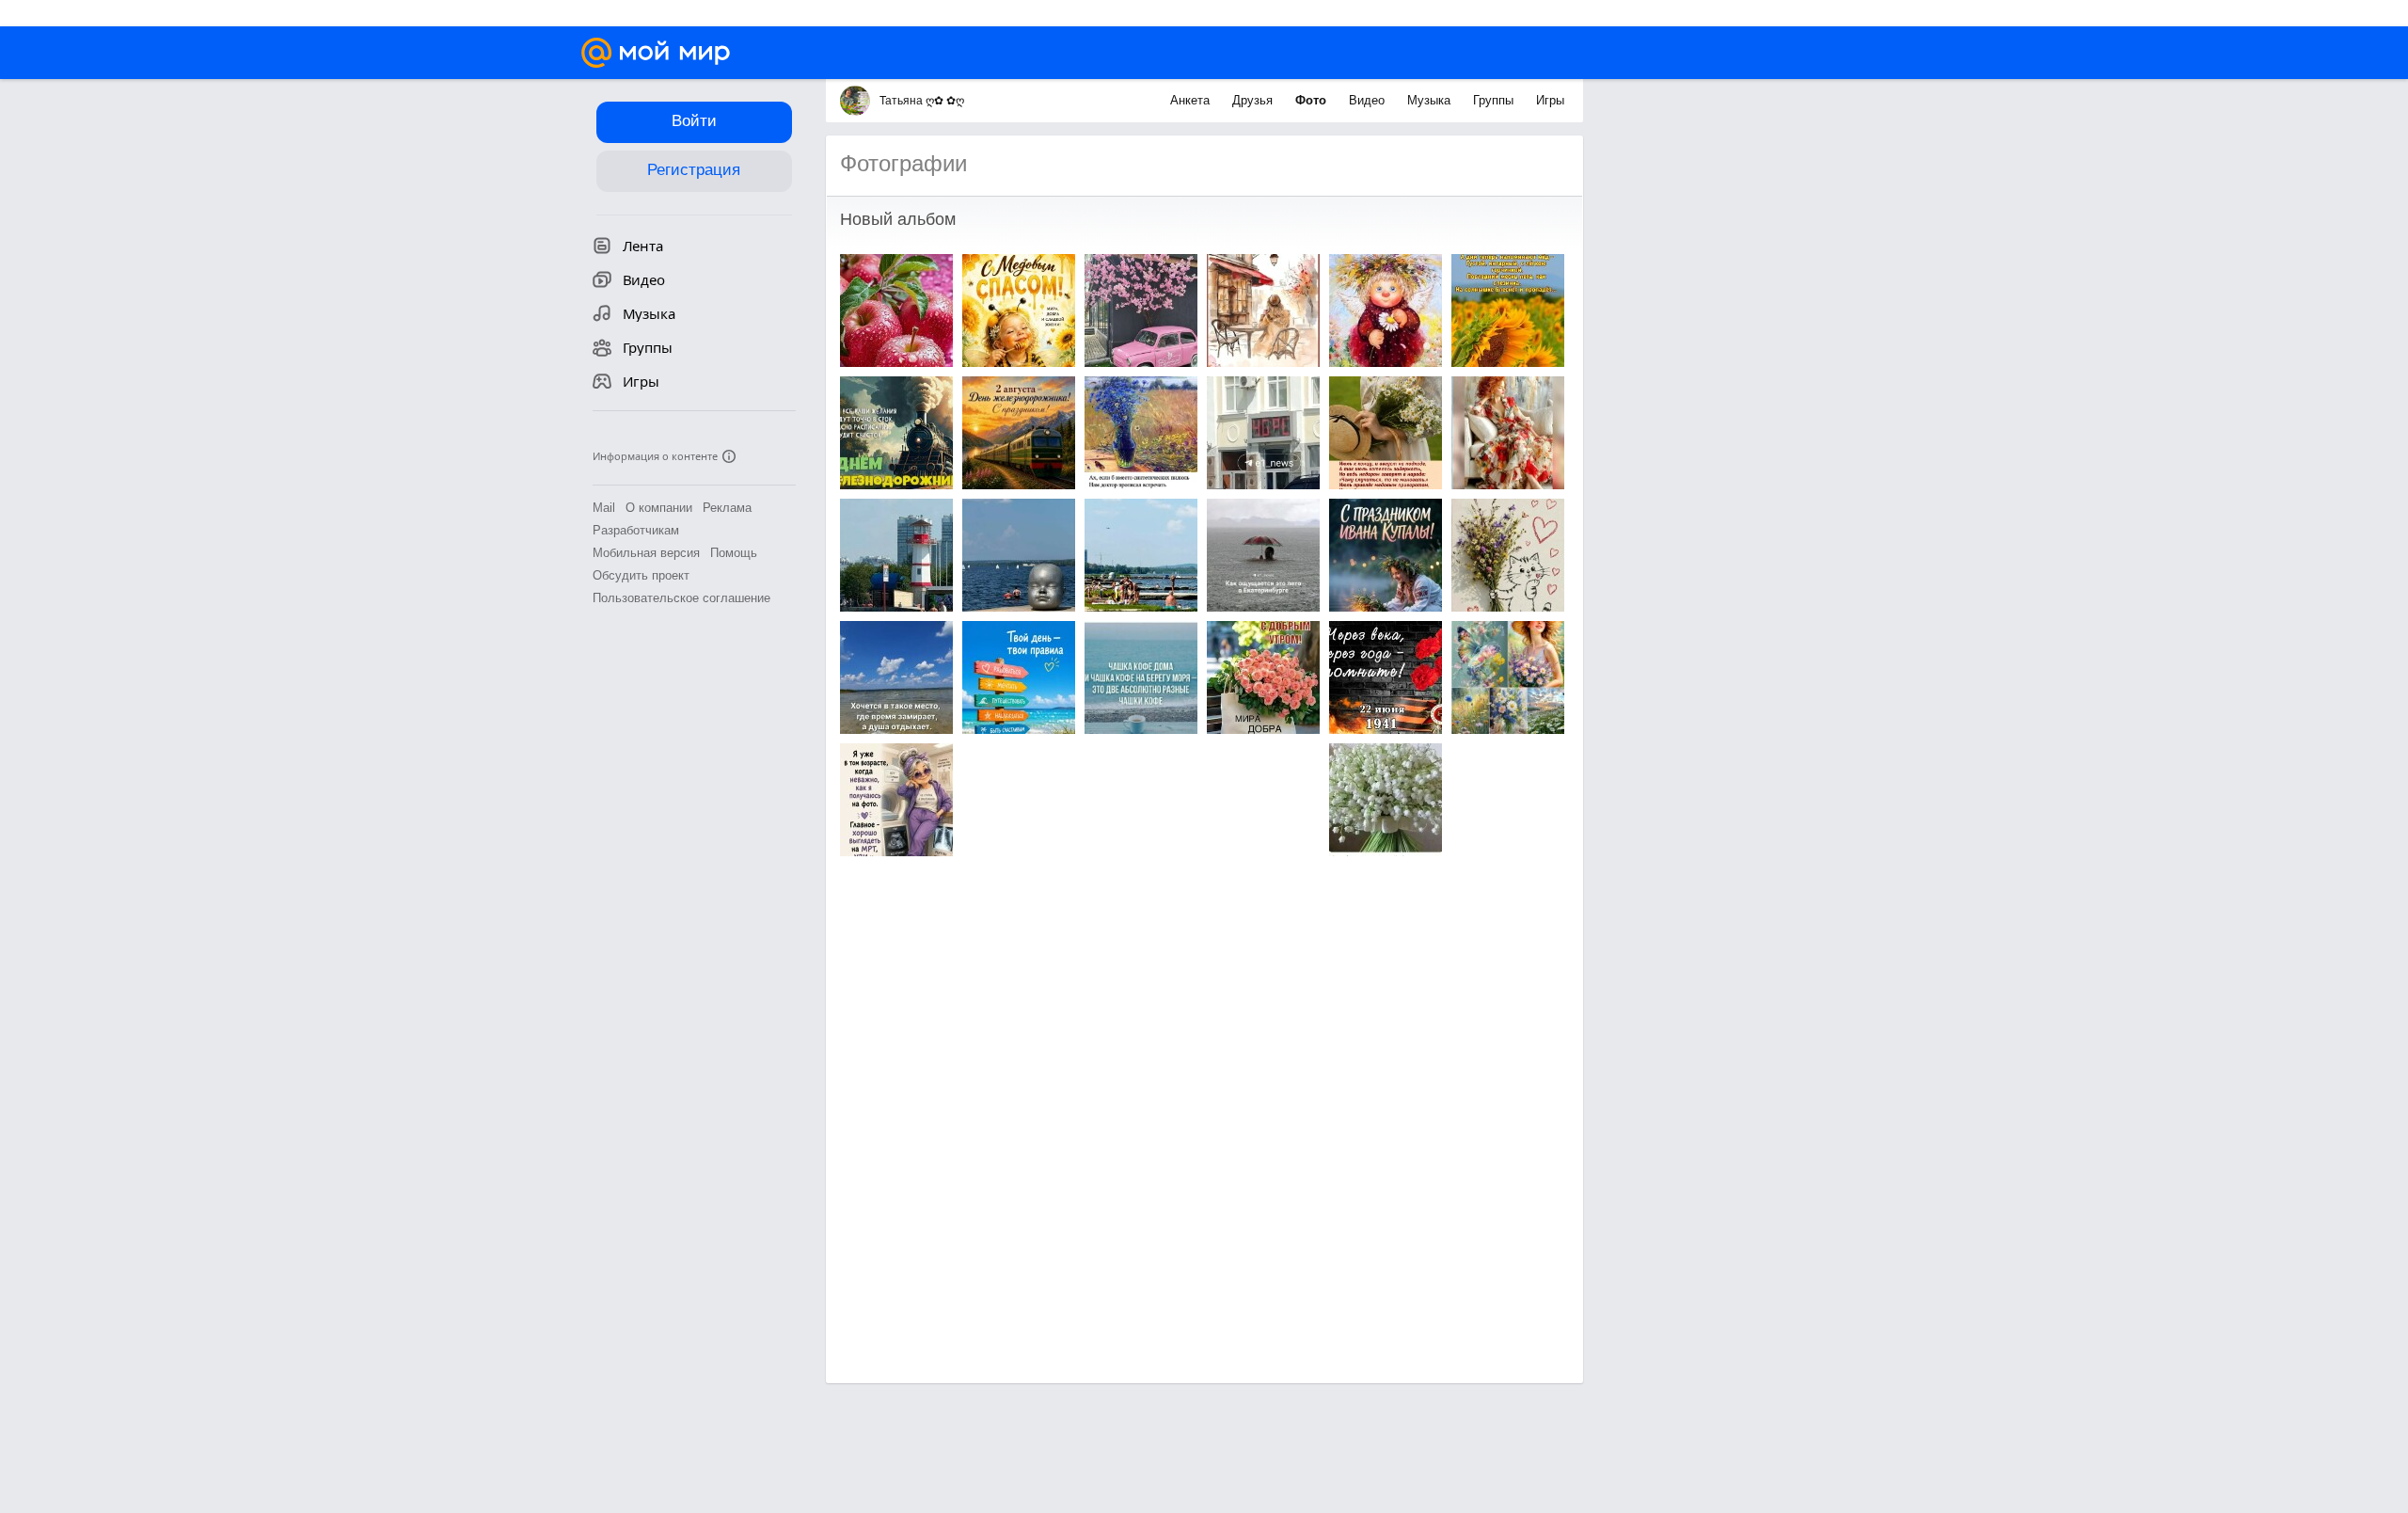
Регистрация (694, 170)
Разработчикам (636, 530)
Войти (694, 121)
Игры (1550, 100)
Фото (1313, 100)
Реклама (727, 508)
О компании (659, 508)
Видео (1369, 100)
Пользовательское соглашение (681, 598)
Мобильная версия (646, 553)
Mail (604, 508)
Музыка (1431, 100)
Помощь (734, 553)
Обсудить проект (641, 575)
